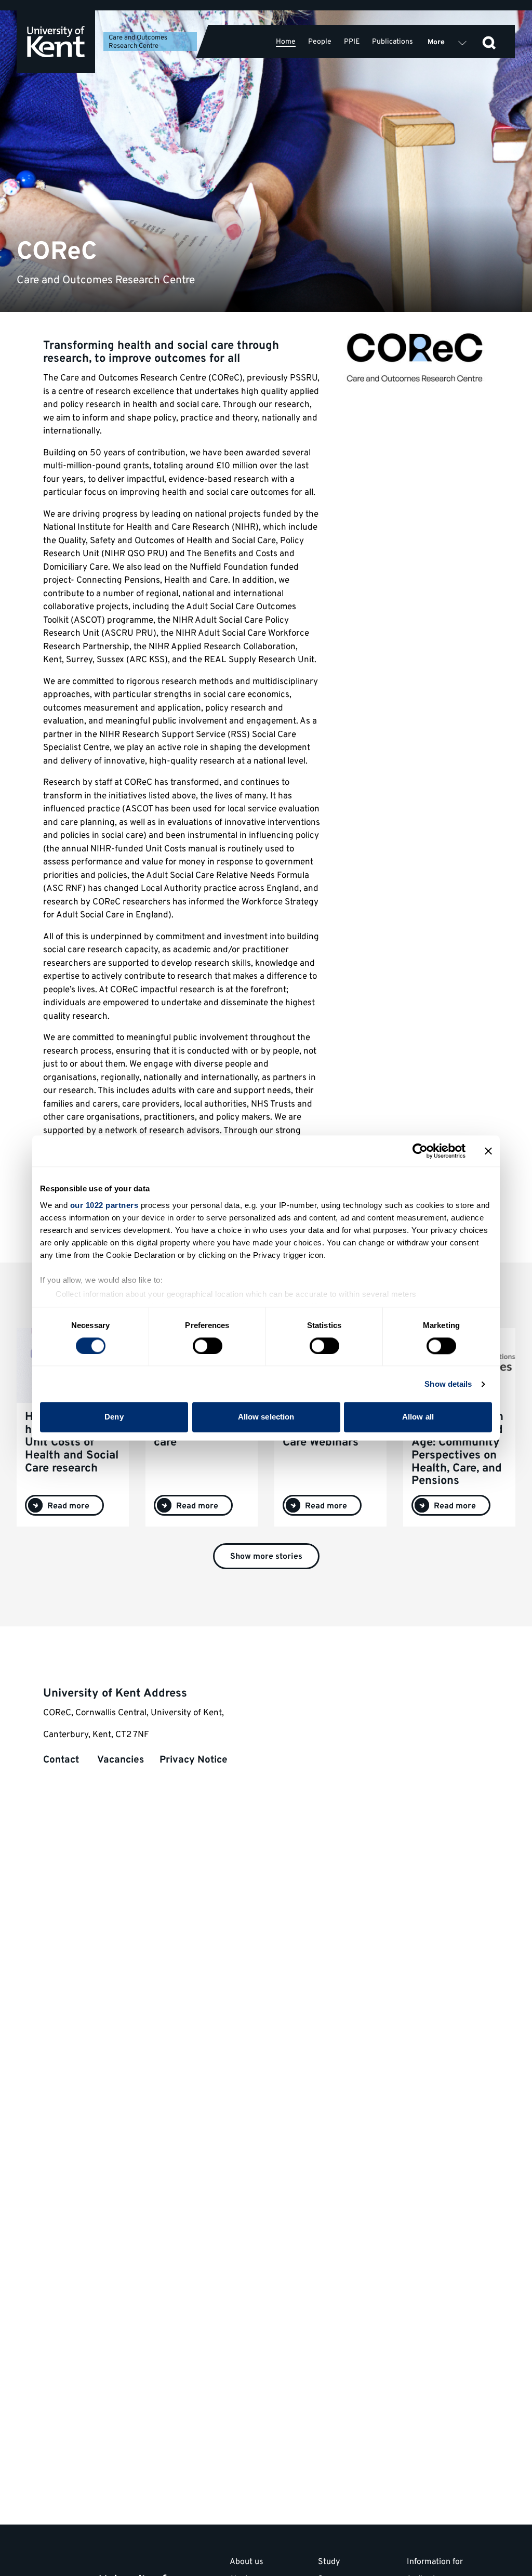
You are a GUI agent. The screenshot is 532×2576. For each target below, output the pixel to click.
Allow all (418, 1417)
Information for (435, 2562)
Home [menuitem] (286, 42)
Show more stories (266, 1557)
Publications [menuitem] (393, 42)
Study (329, 2562)
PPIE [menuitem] (352, 42)
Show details (448, 1384)
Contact (62, 1760)
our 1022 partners (104, 1205)
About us (247, 2562)
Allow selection (266, 1417)
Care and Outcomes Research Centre (138, 42)
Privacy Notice (194, 1760)
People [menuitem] (320, 42)
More (436, 42)
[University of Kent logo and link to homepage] (56, 42)
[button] (489, 42)
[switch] (208, 1346)
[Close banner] (488, 1151)
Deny (114, 1417)
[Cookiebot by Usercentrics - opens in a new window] (420, 1151)
